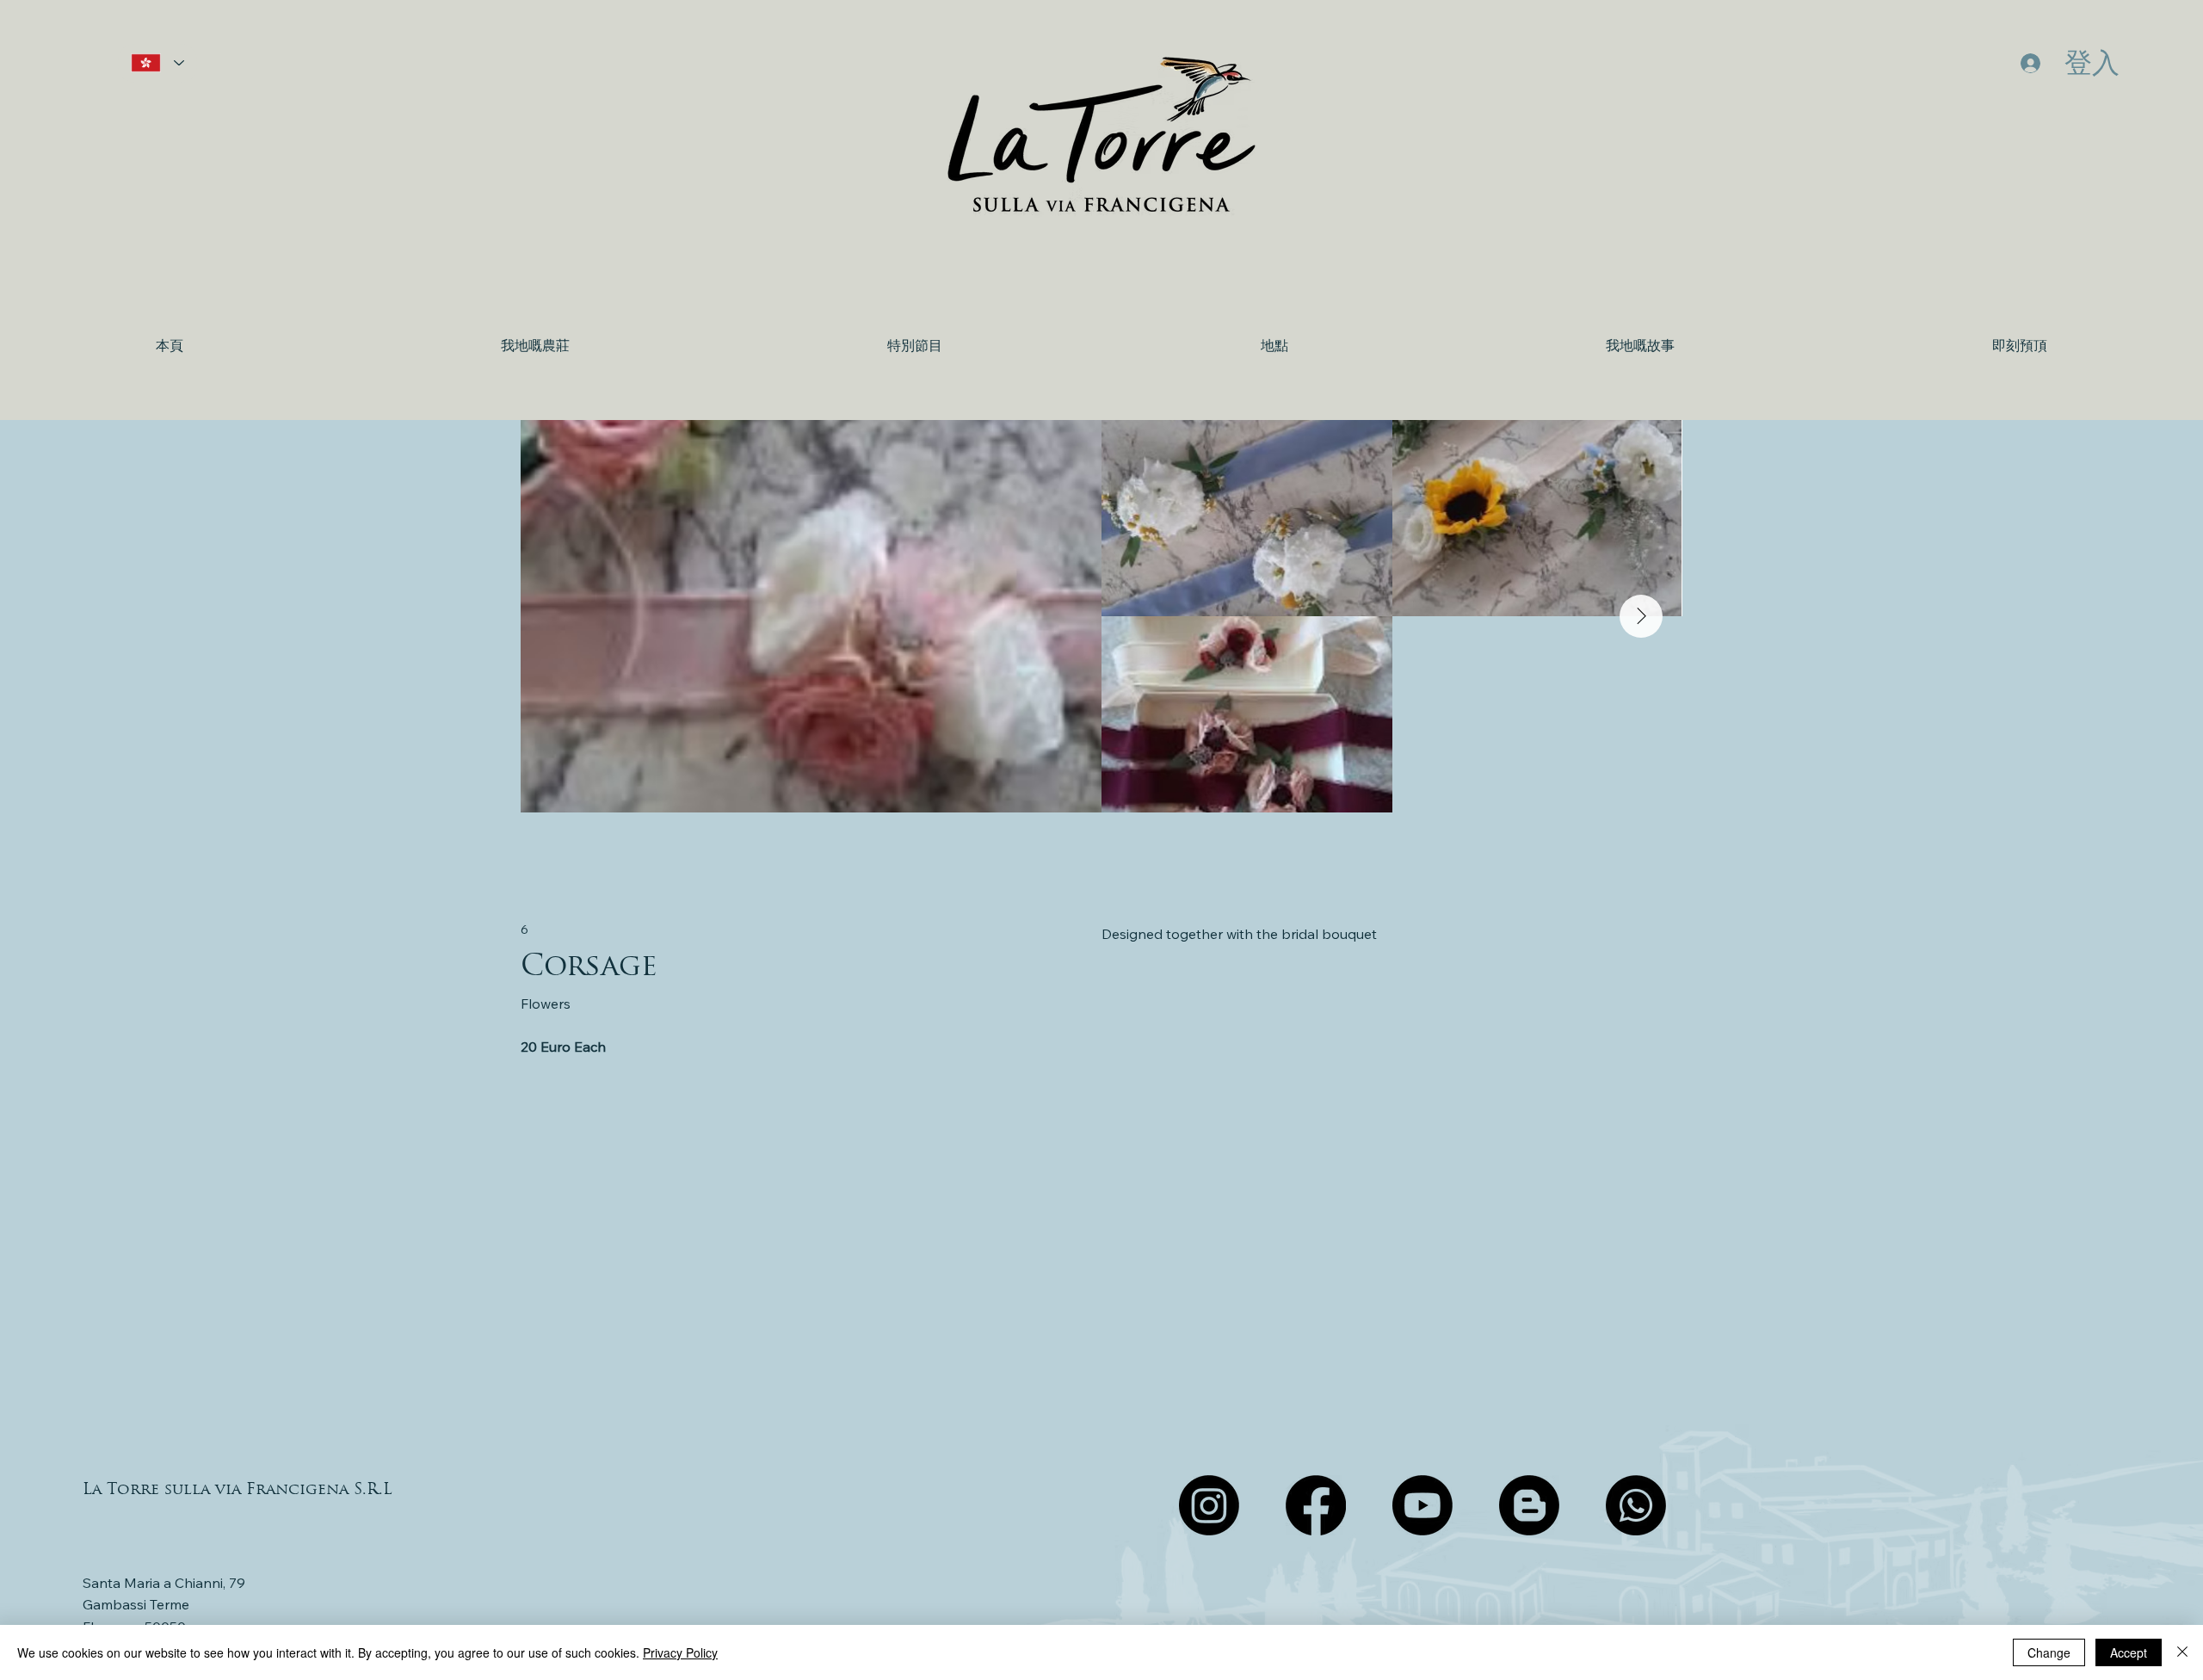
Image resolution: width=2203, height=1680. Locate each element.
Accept (2129, 1652)
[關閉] (2182, 1652)
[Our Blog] (1529, 1505)
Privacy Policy (680, 1652)
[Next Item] (1641, 616)
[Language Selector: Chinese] (157, 63)
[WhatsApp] (1636, 1505)
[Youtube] (1422, 1505)
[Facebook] (1316, 1505)
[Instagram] (1209, 1505)
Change (2049, 1652)
